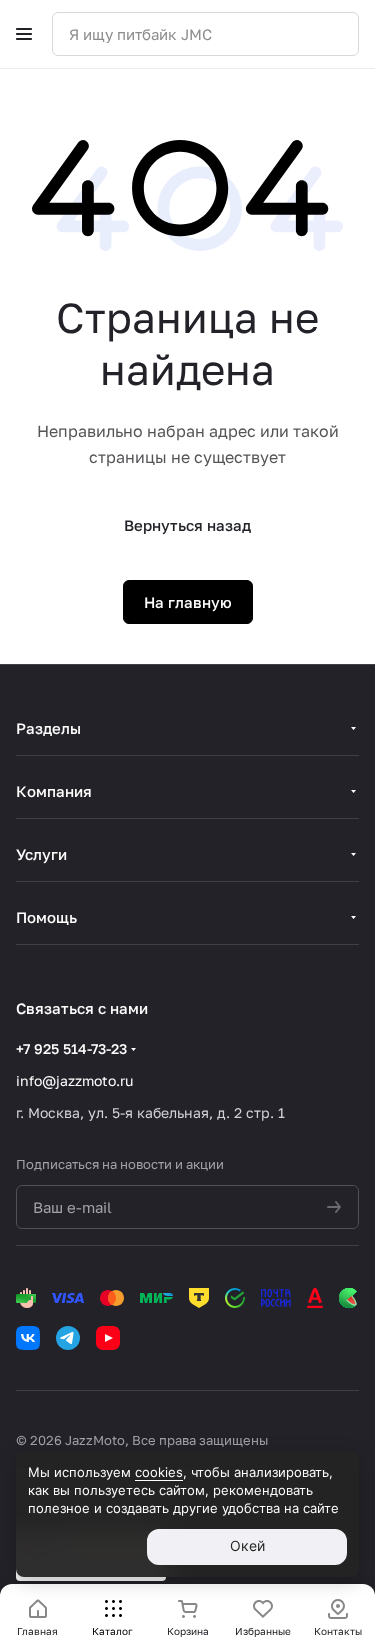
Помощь (46, 917)
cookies (159, 1472)
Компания (54, 791)
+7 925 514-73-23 (71, 1048)
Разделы (48, 728)
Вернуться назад (187, 525)
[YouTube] (108, 1338)
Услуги (41, 854)
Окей (247, 1545)
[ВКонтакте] (28, 1338)
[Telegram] (68, 1338)
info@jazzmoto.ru (74, 1080)
